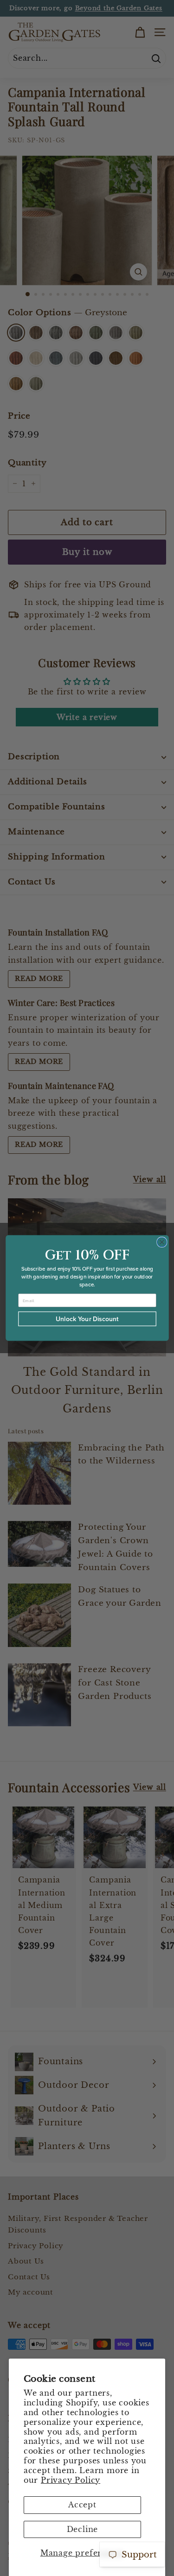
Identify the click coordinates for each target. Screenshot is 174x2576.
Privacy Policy (71, 2480)
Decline (83, 2529)
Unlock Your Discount (87, 1319)
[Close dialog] (162, 1242)
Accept (82, 2505)
